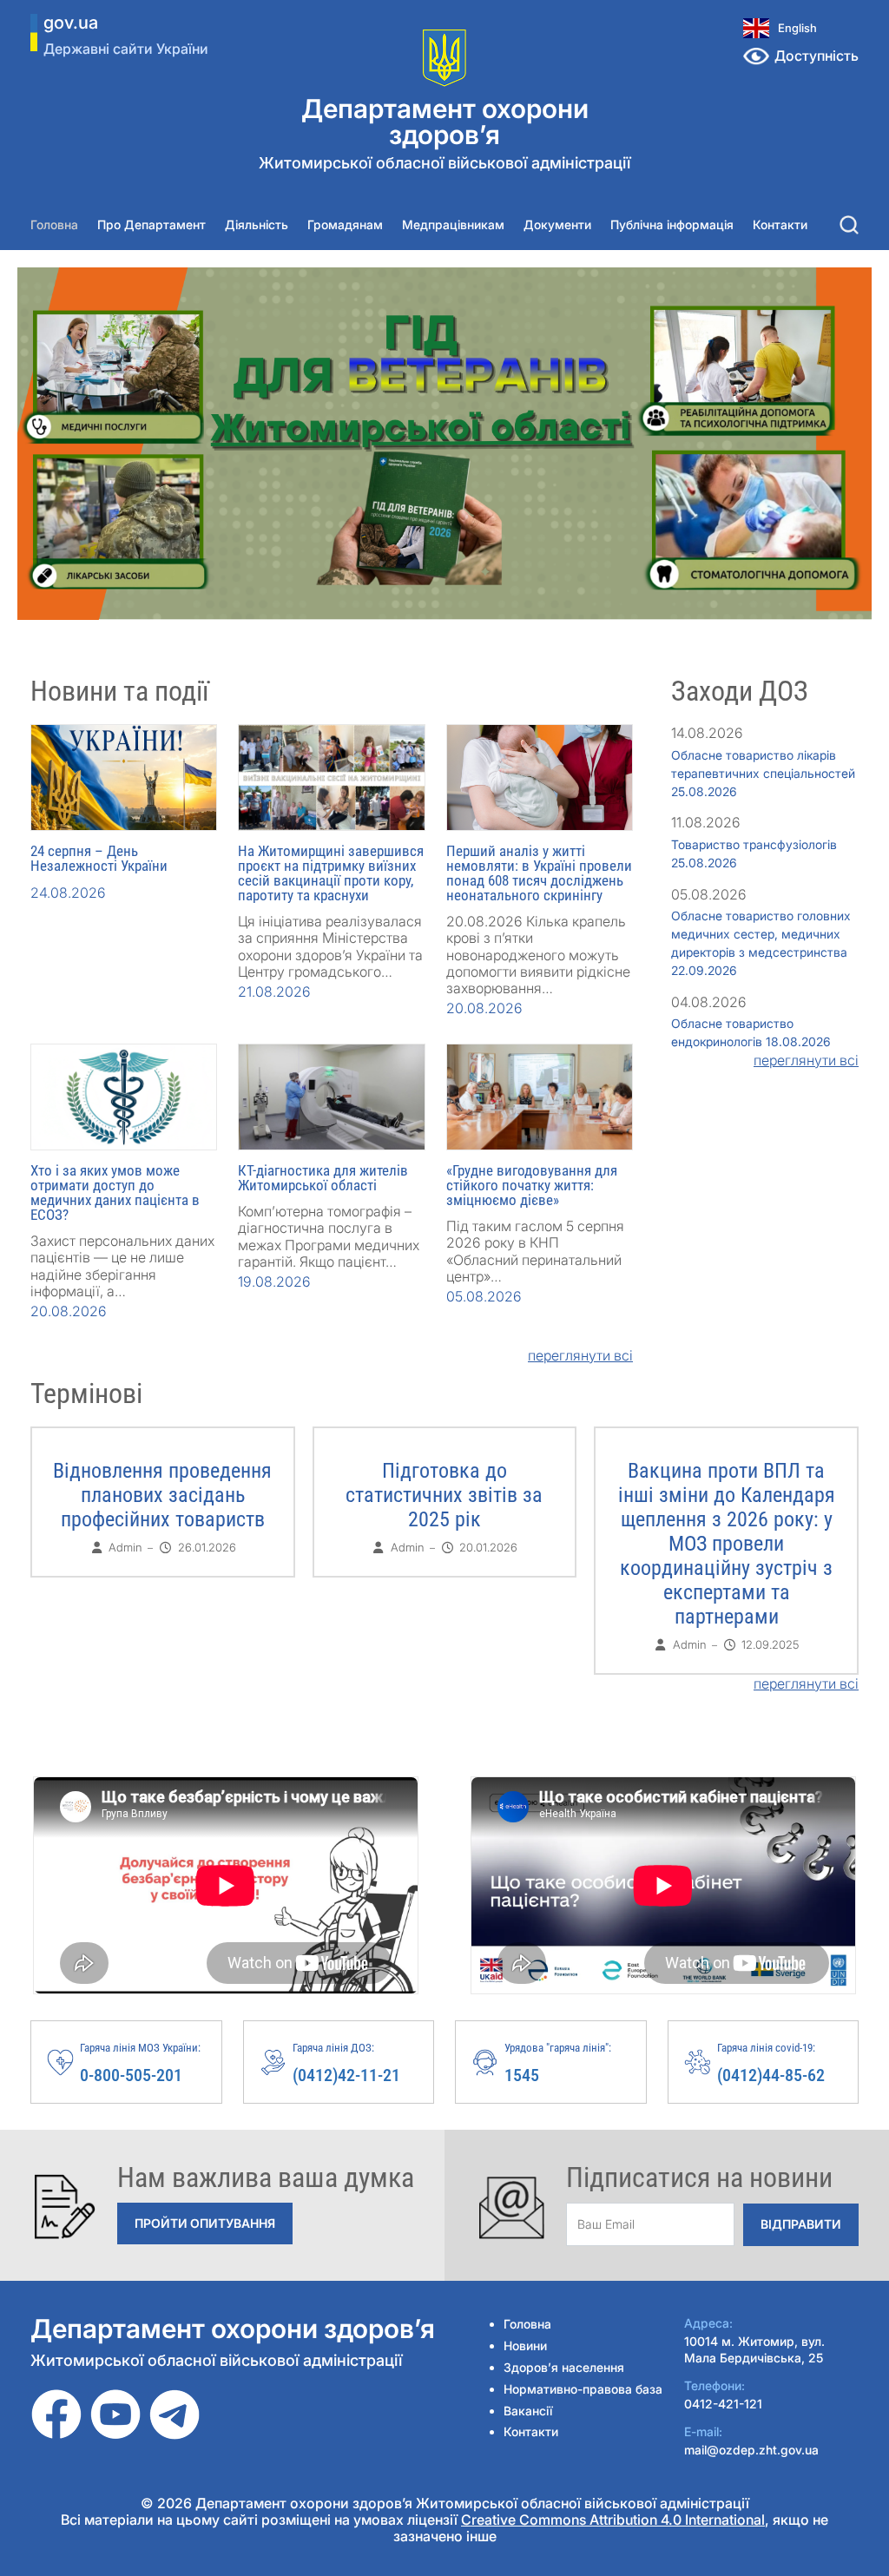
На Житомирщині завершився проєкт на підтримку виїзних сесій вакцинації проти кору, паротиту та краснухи (331, 873)
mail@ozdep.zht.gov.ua (751, 2450)
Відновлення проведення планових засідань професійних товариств (162, 1495)
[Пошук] (849, 225)
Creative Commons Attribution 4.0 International (613, 2520)
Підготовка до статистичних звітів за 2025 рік (444, 1495)
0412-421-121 (723, 2404)
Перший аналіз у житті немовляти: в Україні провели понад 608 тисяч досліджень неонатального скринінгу (539, 873)
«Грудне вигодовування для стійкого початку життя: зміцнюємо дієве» (532, 1185)
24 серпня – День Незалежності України (99, 858)
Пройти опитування (205, 2223)
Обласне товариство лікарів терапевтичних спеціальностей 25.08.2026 (763, 773)
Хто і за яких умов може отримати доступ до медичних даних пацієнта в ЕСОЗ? (115, 1192)
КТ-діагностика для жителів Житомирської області (323, 1178)
